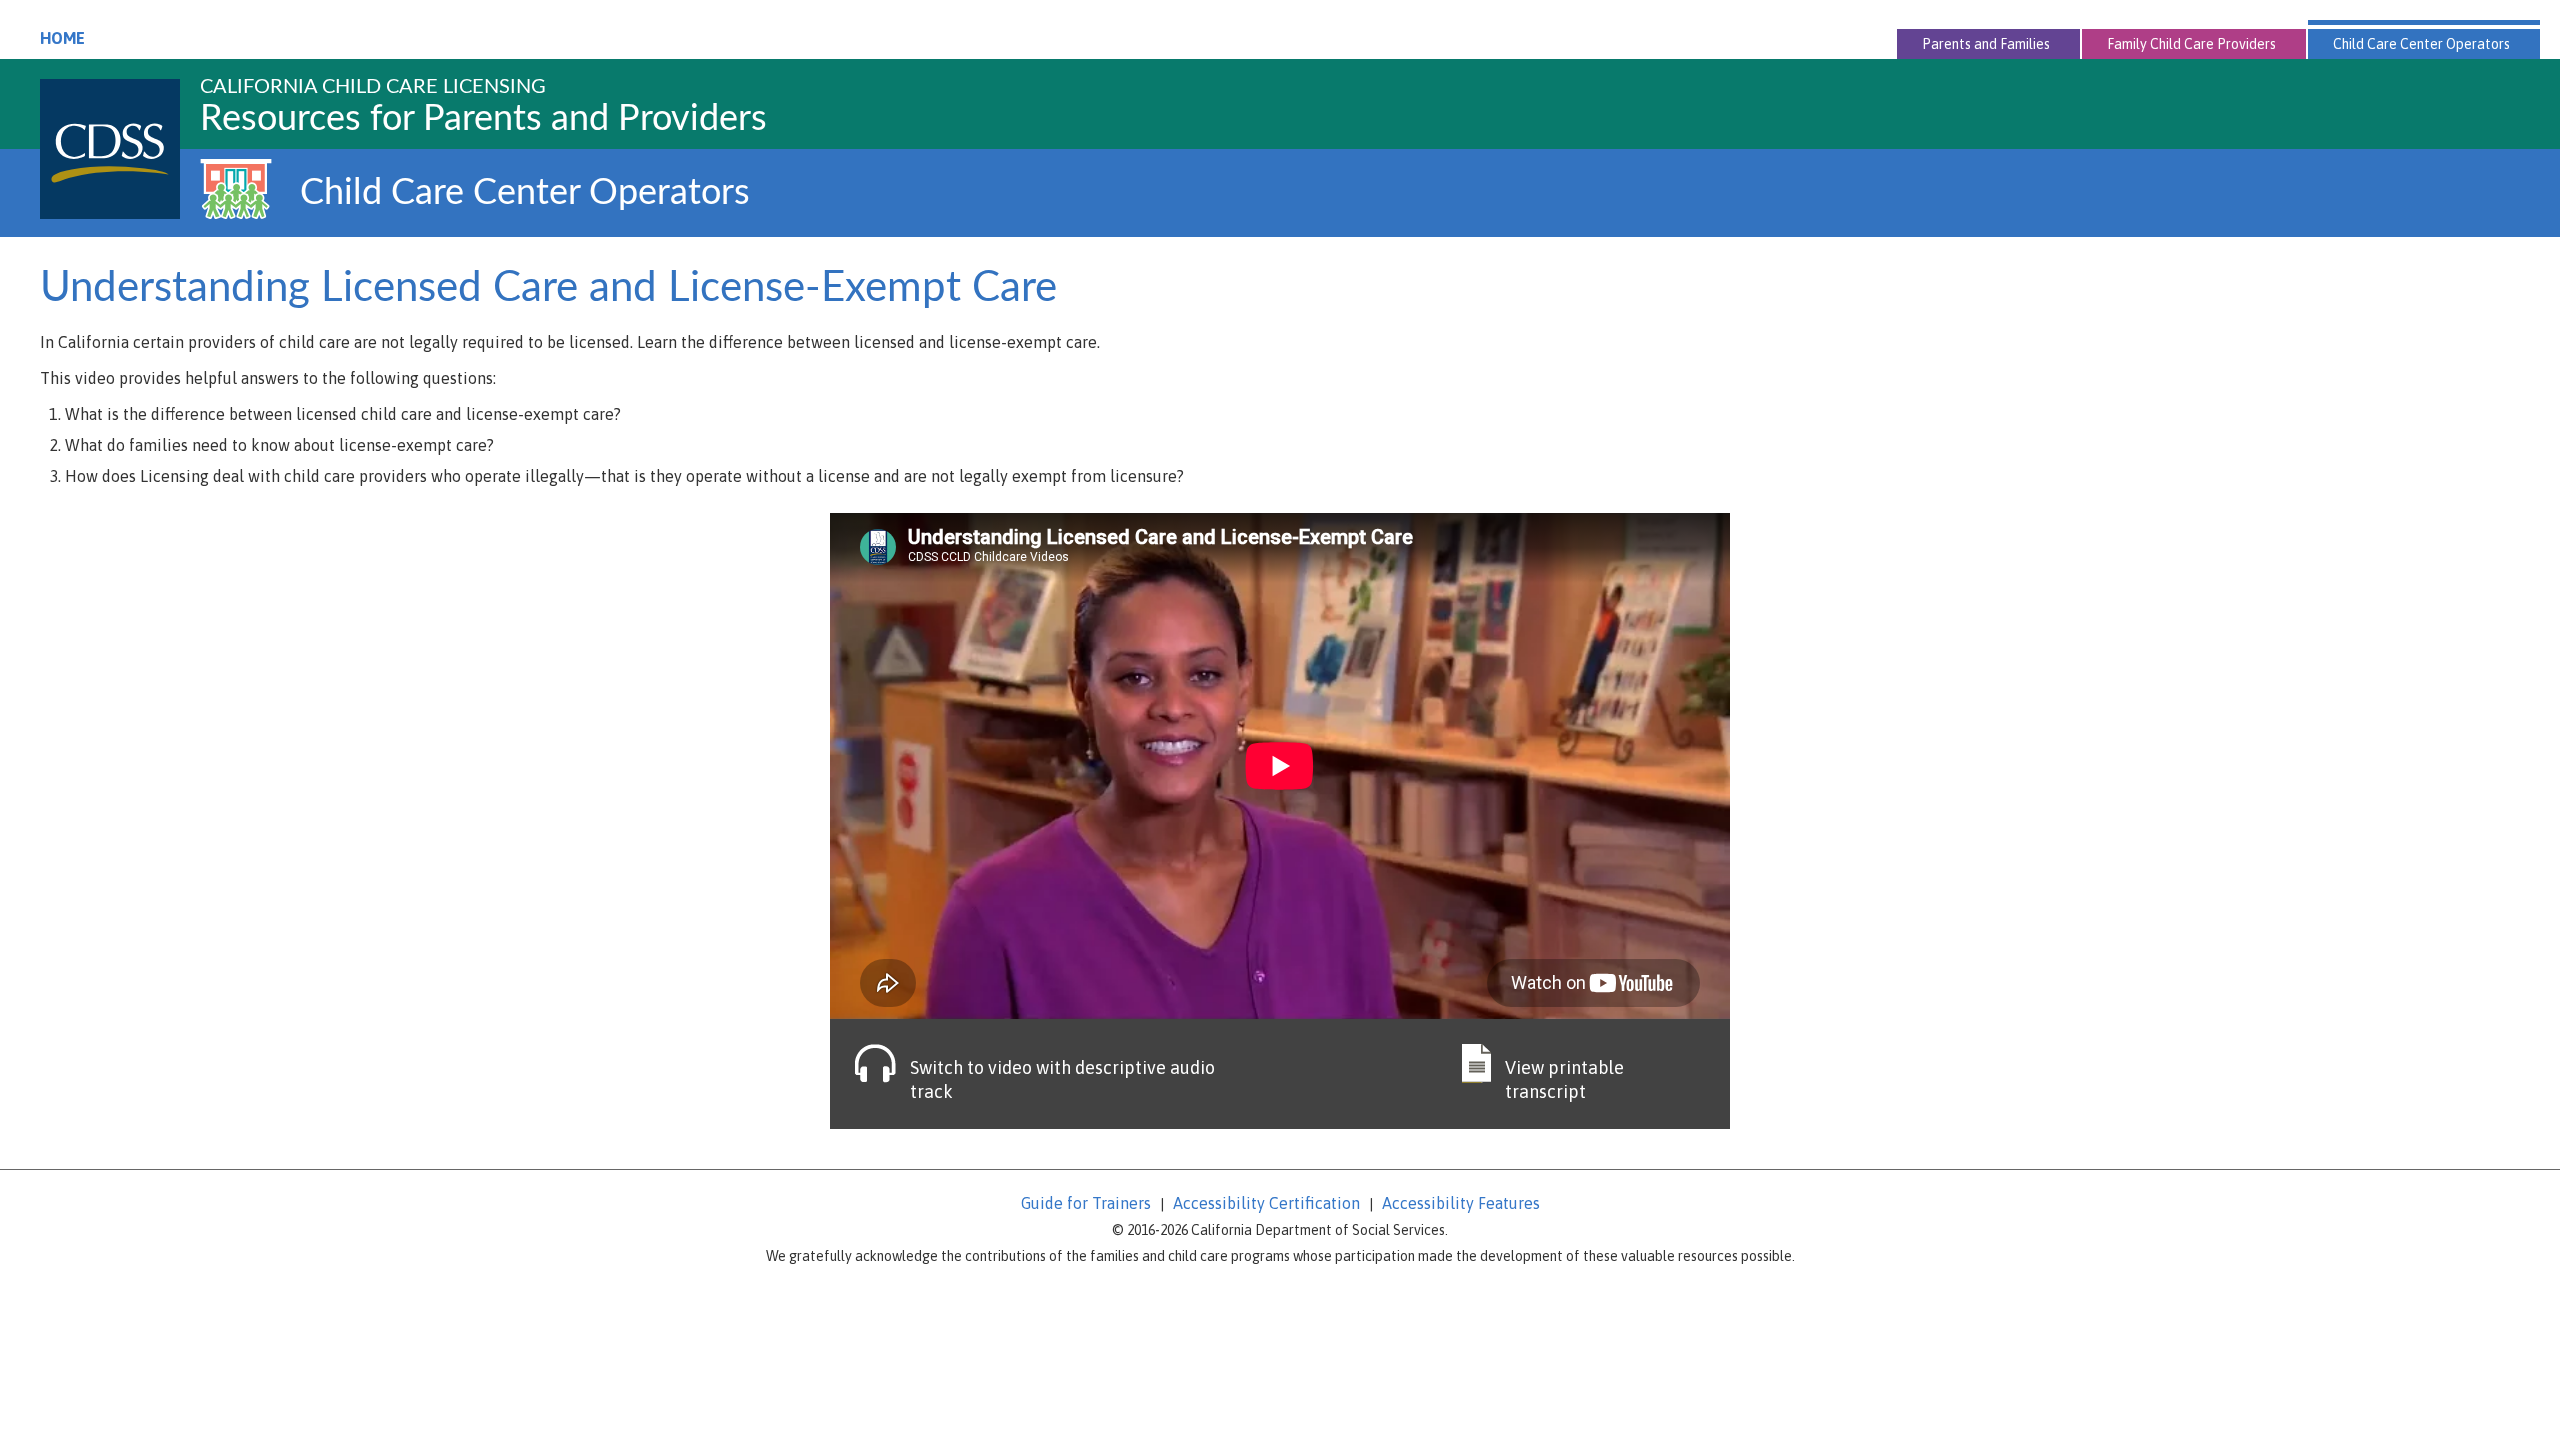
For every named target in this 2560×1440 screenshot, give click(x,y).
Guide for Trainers (1086, 1203)
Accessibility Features (1461, 1203)
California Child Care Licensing (483, 106)
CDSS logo (110, 149)
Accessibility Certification (1266, 1203)
